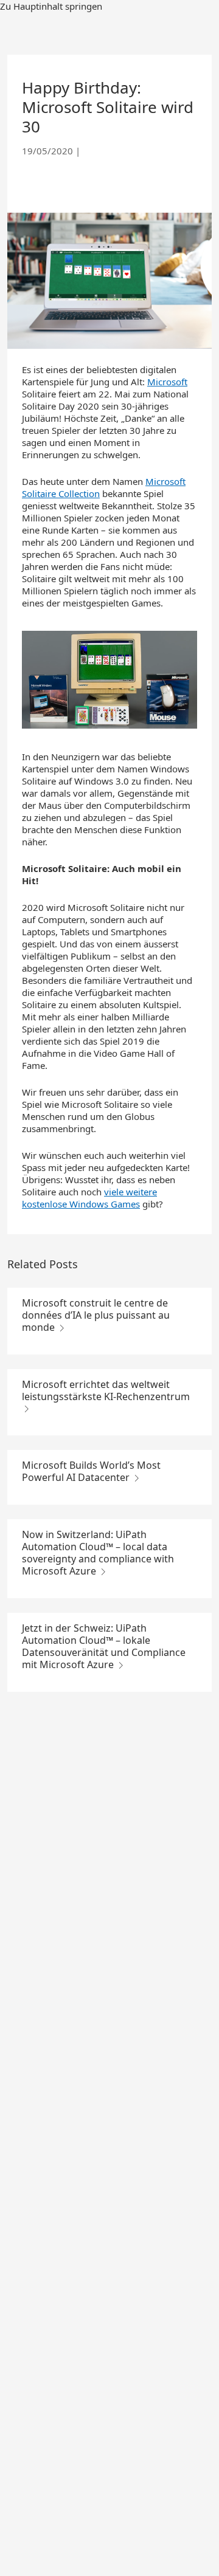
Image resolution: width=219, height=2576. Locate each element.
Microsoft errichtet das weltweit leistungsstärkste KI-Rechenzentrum (106, 1390)
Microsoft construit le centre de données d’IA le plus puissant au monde (96, 1315)
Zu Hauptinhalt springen (51, 6)
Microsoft (167, 382)
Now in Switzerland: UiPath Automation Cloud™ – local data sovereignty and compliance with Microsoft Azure (98, 1553)
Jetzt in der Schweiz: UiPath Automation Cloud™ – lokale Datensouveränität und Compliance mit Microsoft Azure (104, 1646)
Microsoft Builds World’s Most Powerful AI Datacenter (91, 1471)
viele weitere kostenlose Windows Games (89, 1198)
